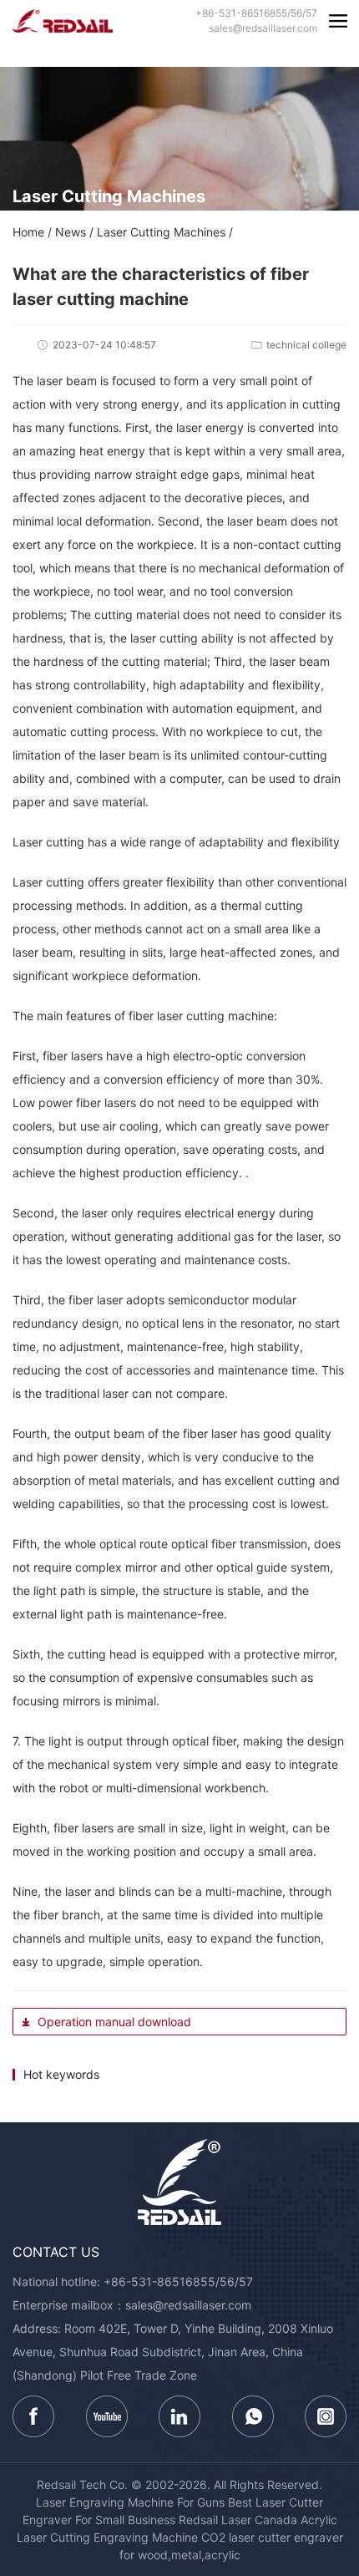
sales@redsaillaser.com (188, 2305)
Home (28, 232)
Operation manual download (113, 2022)
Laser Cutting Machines (161, 232)
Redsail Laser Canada (238, 2520)
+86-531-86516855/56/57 (178, 2281)
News (71, 232)
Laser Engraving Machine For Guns (130, 2502)
